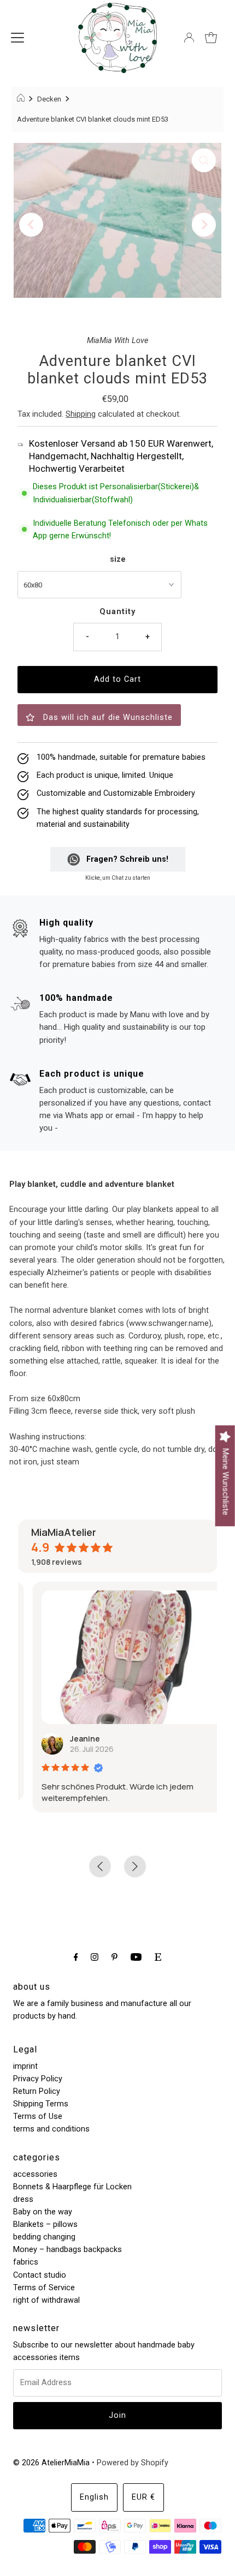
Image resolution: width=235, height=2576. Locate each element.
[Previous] (31, 225)
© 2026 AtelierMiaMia (51, 2463)
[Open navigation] (17, 38)
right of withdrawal (46, 2300)
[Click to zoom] (204, 160)
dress (23, 2199)
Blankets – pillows (45, 2224)
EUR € (143, 2497)
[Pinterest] (114, 1957)
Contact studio (40, 2275)
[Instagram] (95, 1957)
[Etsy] (158, 1957)
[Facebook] (76, 1957)
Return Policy (37, 2091)
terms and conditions (51, 2129)
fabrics (26, 2262)
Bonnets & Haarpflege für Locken (72, 2187)
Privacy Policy (38, 2079)
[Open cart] (211, 38)
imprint (25, 2066)
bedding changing (44, 2237)
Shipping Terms (41, 2104)
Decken (49, 99)
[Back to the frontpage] (22, 99)
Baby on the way (43, 2212)
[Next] (204, 225)
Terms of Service (44, 2288)
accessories (35, 2174)
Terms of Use (38, 2116)
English (94, 2497)
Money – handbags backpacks (67, 2250)
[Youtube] (136, 1957)
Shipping (81, 414)
